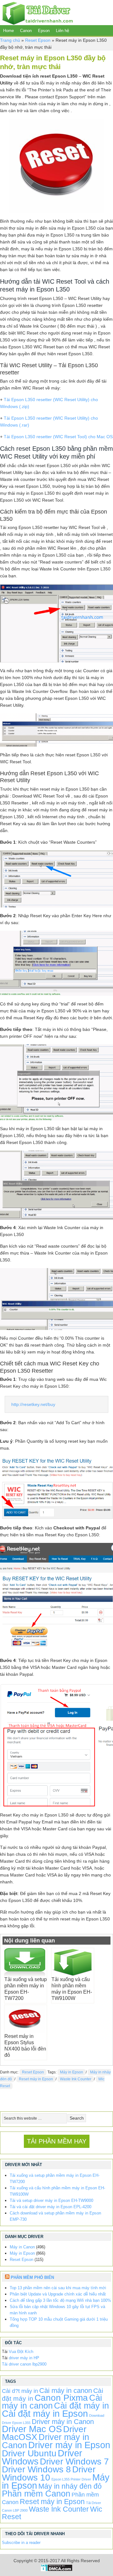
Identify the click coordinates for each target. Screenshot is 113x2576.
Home (8, 31)
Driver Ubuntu (29, 2453)
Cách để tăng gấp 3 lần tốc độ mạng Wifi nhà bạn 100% (60, 2300)
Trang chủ (10, 40)
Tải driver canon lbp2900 (24, 2364)
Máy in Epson (72, 2072)
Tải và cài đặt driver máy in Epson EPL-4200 (51, 2207)
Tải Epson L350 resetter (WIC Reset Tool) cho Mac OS (58, 437)
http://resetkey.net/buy (33, 1404)
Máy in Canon (22, 2247)
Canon (26, 31)
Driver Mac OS (32, 2429)
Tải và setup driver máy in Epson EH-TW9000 (51, 2200)
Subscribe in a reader (21, 2543)
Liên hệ (62, 31)
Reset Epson (38, 40)
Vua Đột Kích (21, 2352)
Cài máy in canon (66, 2391)
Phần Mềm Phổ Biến (32, 2277)
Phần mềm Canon (36, 2494)
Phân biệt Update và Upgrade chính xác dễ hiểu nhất (58, 2294)
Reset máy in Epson (36, 2079)
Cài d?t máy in (20, 2391)
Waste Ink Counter (76, 2079)
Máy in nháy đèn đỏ (70, 2486)
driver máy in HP (24, 2358)
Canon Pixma (61, 2398)
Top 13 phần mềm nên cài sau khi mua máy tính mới (58, 2288)
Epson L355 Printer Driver (71, 2479)
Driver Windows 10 (49, 2473)
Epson (44, 31)
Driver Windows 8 (36, 2469)
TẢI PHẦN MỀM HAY (57, 2141)
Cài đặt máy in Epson (45, 2413)
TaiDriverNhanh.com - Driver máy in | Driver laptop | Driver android (36, 13)
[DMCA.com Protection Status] (57, 2570)
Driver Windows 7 (74, 2462)
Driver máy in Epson (69, 2445)
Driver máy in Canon (63, 2422)
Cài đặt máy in (81, 2406)
